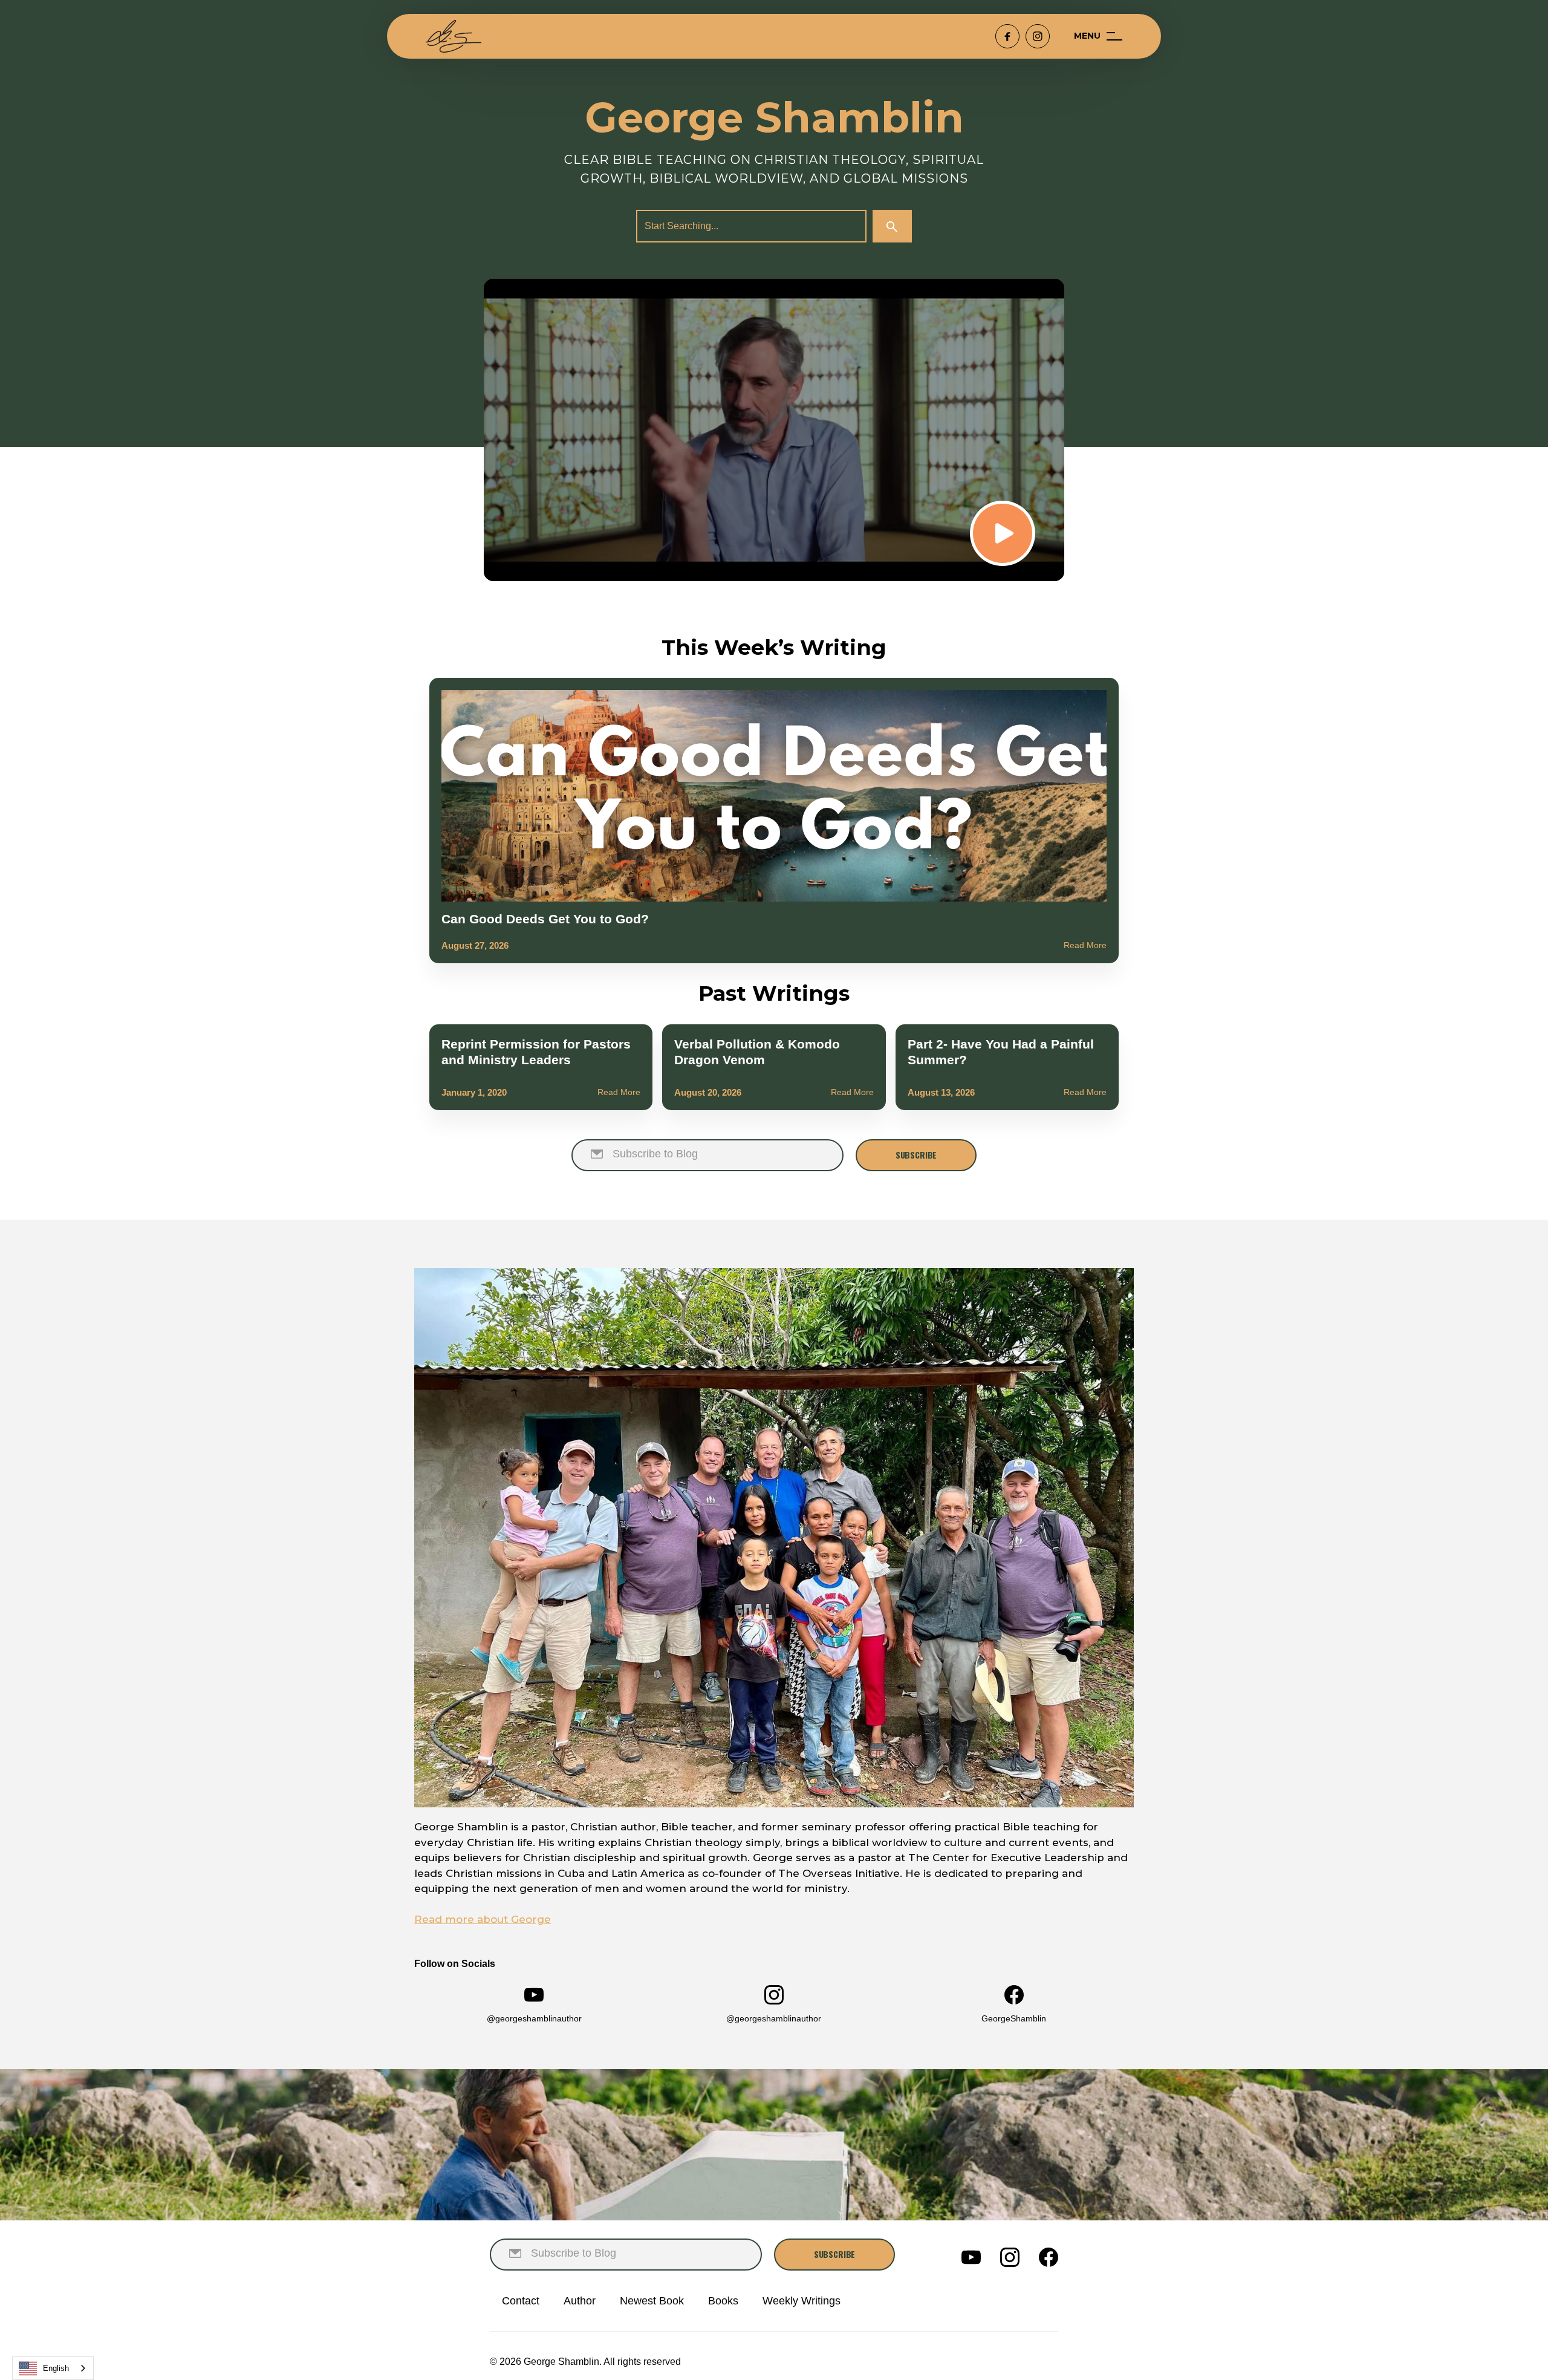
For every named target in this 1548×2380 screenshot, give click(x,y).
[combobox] (53, 2368)
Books (723, 2301)
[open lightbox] (774, 430)
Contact (521, 2301)
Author (580, 2301)
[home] (454, 36)
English (56, 2368)
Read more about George (483, 1919)
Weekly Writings (802, 2301)
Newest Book (652, 2301)
